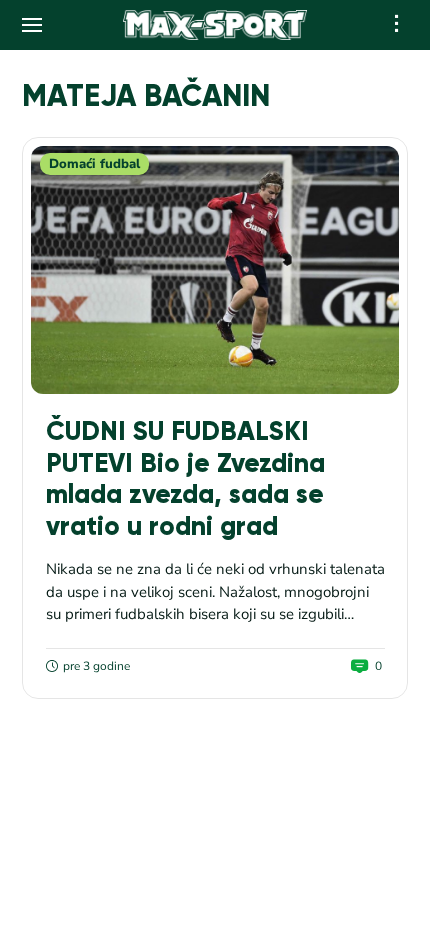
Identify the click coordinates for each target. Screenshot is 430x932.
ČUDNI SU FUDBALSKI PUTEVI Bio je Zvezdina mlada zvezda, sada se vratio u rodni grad (185, 478)
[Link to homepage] (215, 25)
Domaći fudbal (94, 164)
